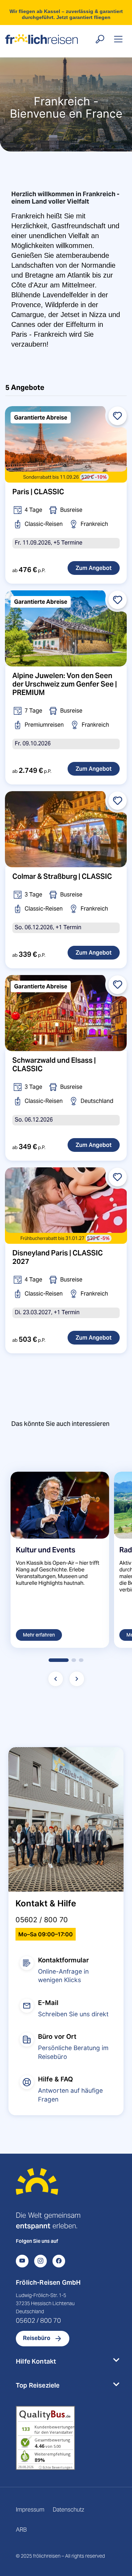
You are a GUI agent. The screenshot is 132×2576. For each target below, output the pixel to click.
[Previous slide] (56, 1679)
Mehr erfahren (39, 1635)
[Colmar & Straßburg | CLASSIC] (66, 829)
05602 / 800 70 (42, 1920)
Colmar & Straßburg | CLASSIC (62, 876)
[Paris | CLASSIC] (66, 444)
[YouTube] (22, 2261)
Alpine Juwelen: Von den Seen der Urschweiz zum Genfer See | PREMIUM (65, 684)
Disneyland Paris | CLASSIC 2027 (58, 1257)
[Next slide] (77, 1679)
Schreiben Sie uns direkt (73, 2014)
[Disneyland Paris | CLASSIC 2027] (66, 1205)
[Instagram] (40, 2261)
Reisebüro (37, 2338)
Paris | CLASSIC (38, 492)
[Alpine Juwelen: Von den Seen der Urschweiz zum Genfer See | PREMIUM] (66, 628)
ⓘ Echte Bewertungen (56, 2467)
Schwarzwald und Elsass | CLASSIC (54, 1064)
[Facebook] (59, 2261)
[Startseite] (37, 2189)
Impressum (30, 2510)
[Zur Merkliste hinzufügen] (118, 416)
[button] (58, 1660)
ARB (21, 2530)
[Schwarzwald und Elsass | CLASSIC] (66, 1013)
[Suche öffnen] (100, 39)
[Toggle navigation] (118, 39)
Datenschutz (68, 2510)
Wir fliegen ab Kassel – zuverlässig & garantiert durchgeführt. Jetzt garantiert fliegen (66, 14)
